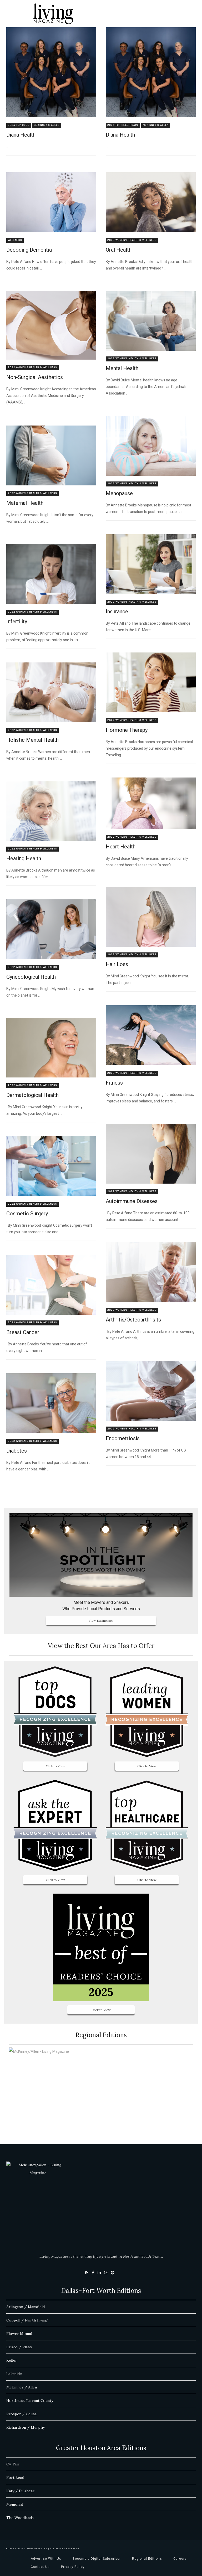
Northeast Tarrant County (30, 2401)
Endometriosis (123, 1438)
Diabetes (17, 1451)
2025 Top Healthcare (123, 125)
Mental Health (122, 368)
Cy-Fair (13, 2464)
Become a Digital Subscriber (97, 2559)
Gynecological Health (31, 977)
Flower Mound (19, 2334)
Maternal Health (25, 503)
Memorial (15, 2504)
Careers (180, 2559)
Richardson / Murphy (26, 2427)
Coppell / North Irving (27, 2320)
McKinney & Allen (47, 125)
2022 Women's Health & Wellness (132, 240)
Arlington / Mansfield (26, 2307)
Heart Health (121, 847)
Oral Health (119, 250)
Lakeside (14, 2374)
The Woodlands (20, 2518)
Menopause (119, 493)
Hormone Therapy (127, 730)
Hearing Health (24, 858)
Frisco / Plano (19, 2347)
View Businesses (101, 1621)
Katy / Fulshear (20, 2491)
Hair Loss (117, 964)
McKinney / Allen (22, 2387)
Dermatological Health (32, 1095)
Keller (12, 2360)
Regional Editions (147, 2559)
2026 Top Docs (19, 125)
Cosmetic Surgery (27, 1214)
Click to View (55, 1766)
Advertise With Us (46, 2559)
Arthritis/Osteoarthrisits (133, 1320)
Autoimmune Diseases (132, 1201)
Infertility (17, 621)
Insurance (117, 611)
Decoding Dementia (29, 250)
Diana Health (21, 135)
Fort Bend (15, 2477)
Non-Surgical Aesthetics (35, 377)
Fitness (114, 1083)
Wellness (15, 240)
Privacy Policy (73, 2567)
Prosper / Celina (21, 2414)
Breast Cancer (23, 1332)
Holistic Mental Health (32, 740)
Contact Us (40, 2567)
